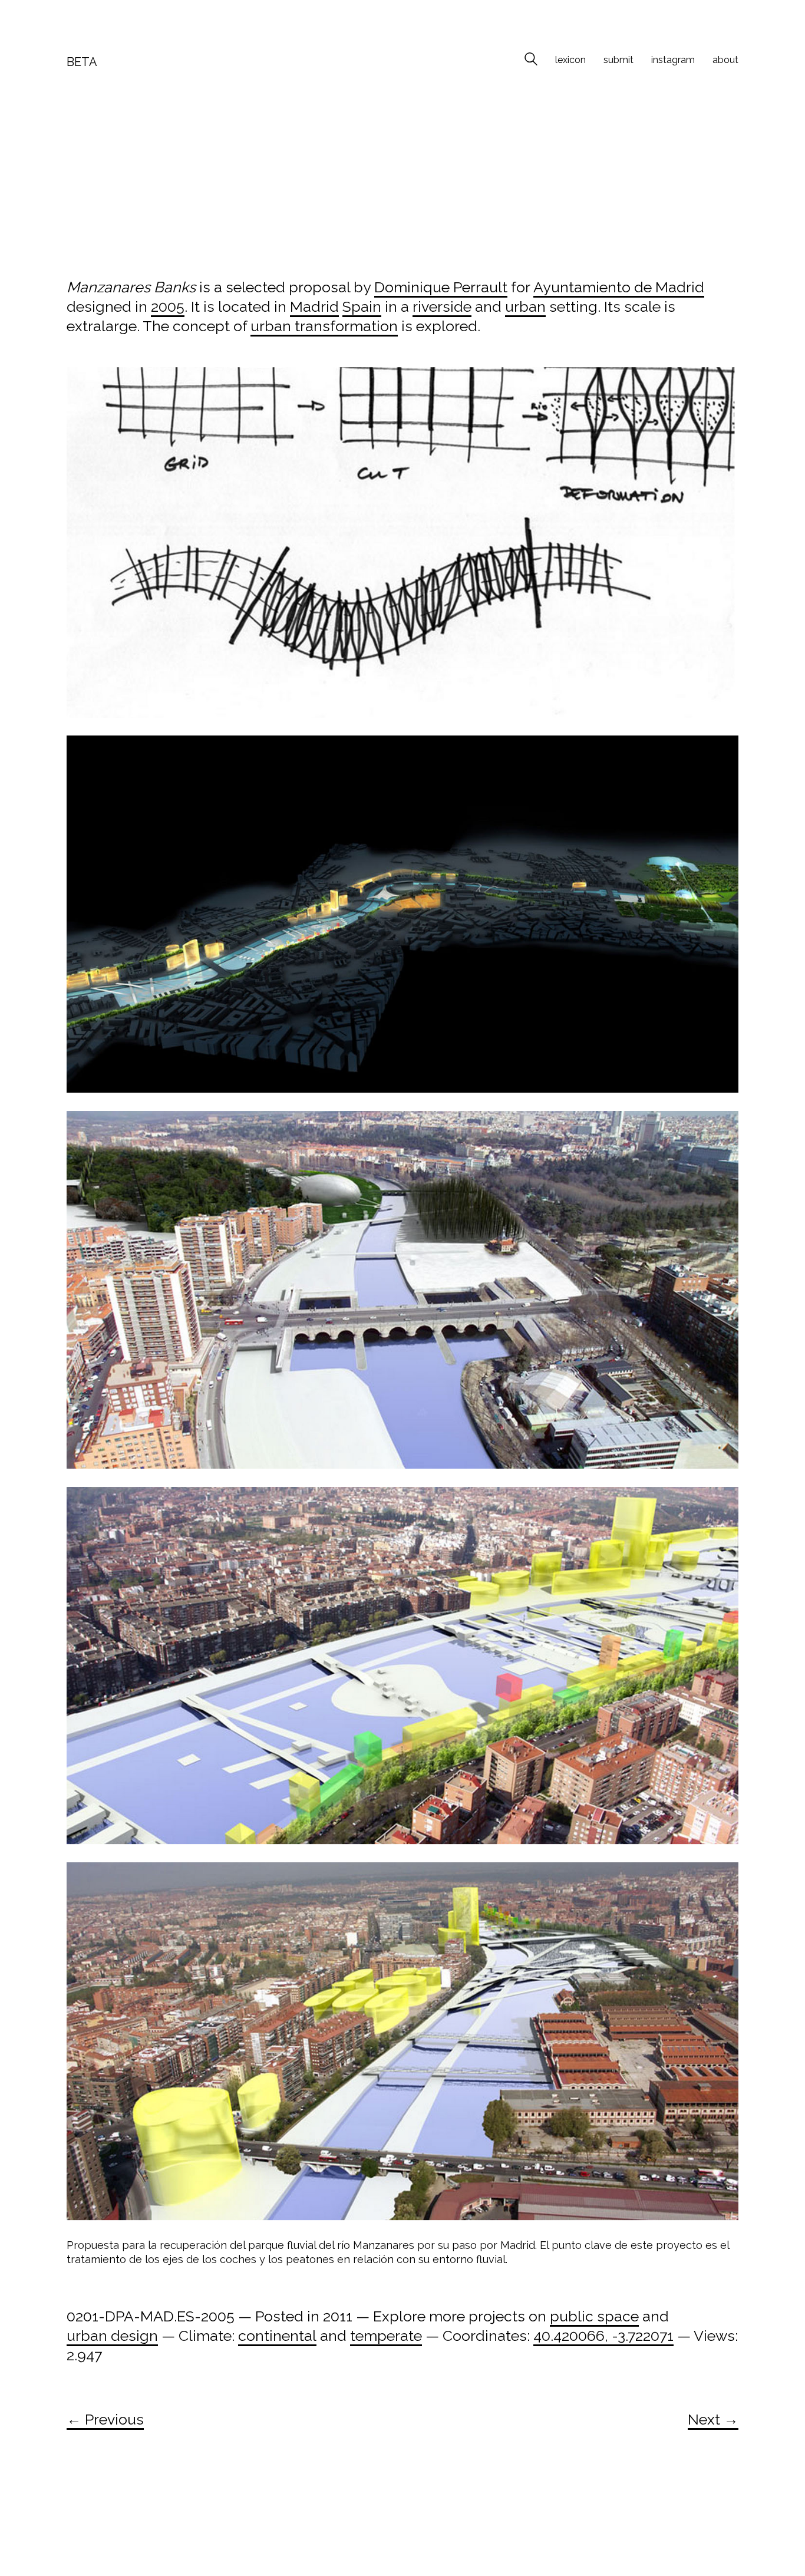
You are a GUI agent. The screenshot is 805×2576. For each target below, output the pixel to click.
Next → (713, 2419)
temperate (386, 2336)
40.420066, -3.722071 (603, 2336)
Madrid (314, 306)
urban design (112, 2336)
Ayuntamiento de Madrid (619, 287)
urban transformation (324, 326)
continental (277, 2336)
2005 (168, 306)
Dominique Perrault (441, 287)
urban (525, 306)
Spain (362, 306)
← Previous (105, 2419)
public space (594, 2316)
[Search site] (531, 61)
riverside (442, 306)
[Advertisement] (402, 179)
